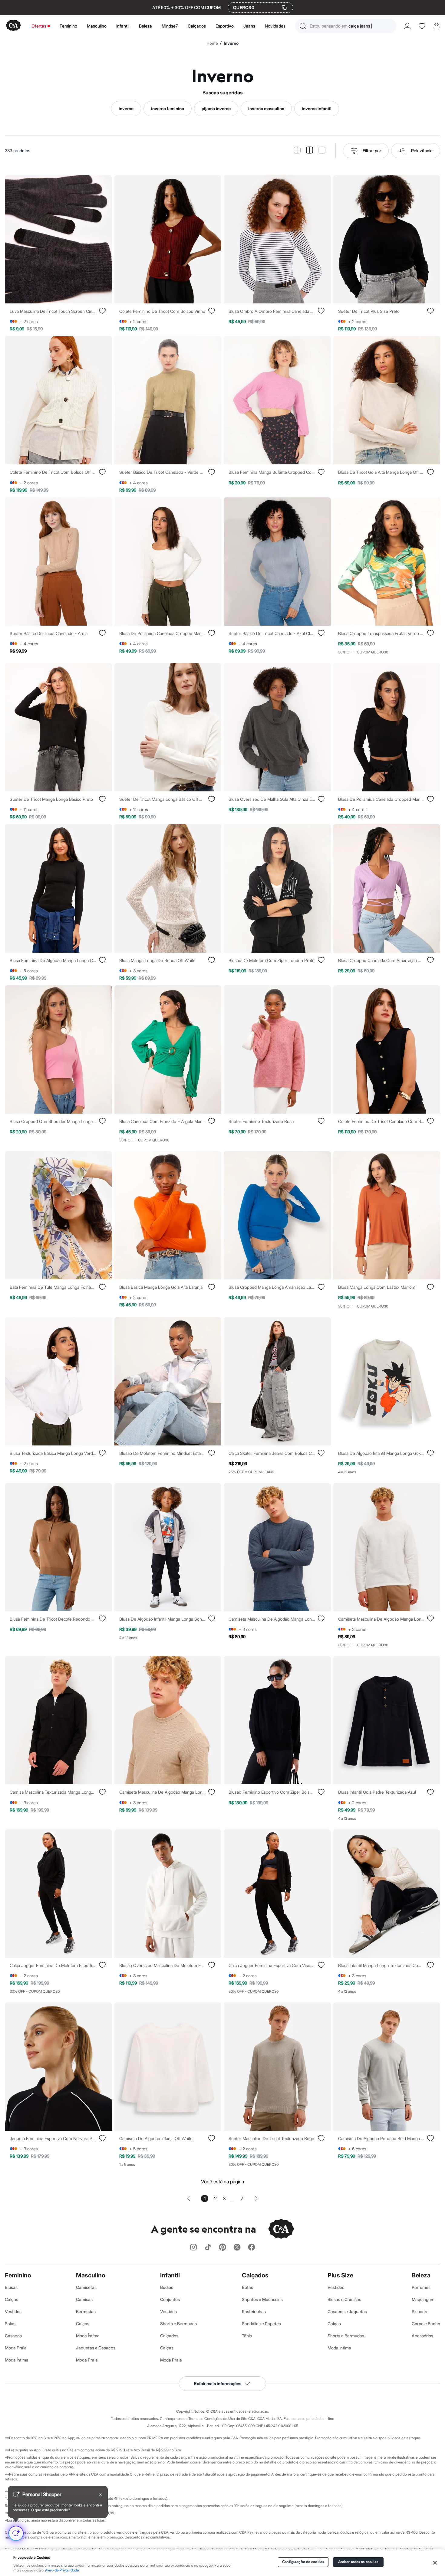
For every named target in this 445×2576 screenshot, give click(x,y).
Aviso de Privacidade (62, 2570)
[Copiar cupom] (284, 8)
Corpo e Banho (426, 2324)
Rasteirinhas (254, 2311)
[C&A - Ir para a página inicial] (13, 26)
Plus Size (340, 2275)
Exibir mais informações (218, 2383)
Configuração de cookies (303, 2562)
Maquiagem (423, 2299)
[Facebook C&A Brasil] (252, 2248)
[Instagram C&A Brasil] (193, 2248)
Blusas (11, 2287)
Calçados (197, 26)
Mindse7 (170, 26)
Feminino (68, 26)
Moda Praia (16, 2348)
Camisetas (86, 2287)
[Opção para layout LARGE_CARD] (322, 151)
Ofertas (39, 26)
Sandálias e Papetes (261, 2324)
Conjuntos (170, 2299)
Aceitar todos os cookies (358, 2562)
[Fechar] (435, 2563)
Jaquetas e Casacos (96, 2348)
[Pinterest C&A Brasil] (222, 2248)
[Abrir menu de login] (407, 26)
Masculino (97, 26)
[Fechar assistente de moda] (101, 2494)
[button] (346, 26)
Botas (247, 2287)
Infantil (123, 26)
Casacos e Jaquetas (347, 2311)
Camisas (84, 2299)
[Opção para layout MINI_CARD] (297, 151)
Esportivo (225, 26)
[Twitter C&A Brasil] (237, 2248)
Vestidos (13, 2311)
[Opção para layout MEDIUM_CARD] (310, 151)
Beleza (145, 26)
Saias (10, 2324)
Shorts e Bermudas (178, 2324)
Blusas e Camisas (344, 2299)
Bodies (167, 2287)
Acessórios (422, 2336)
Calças (12, 2299)
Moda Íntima (17, 2360)
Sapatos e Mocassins (262, 2299)
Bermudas (86, 2311)
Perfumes (421, 2287)
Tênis (247, 2336)
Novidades (275, 26)
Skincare (420, 2311)
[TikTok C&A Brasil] (208, 2248)
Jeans (249, 26)
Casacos (13, 2336)
